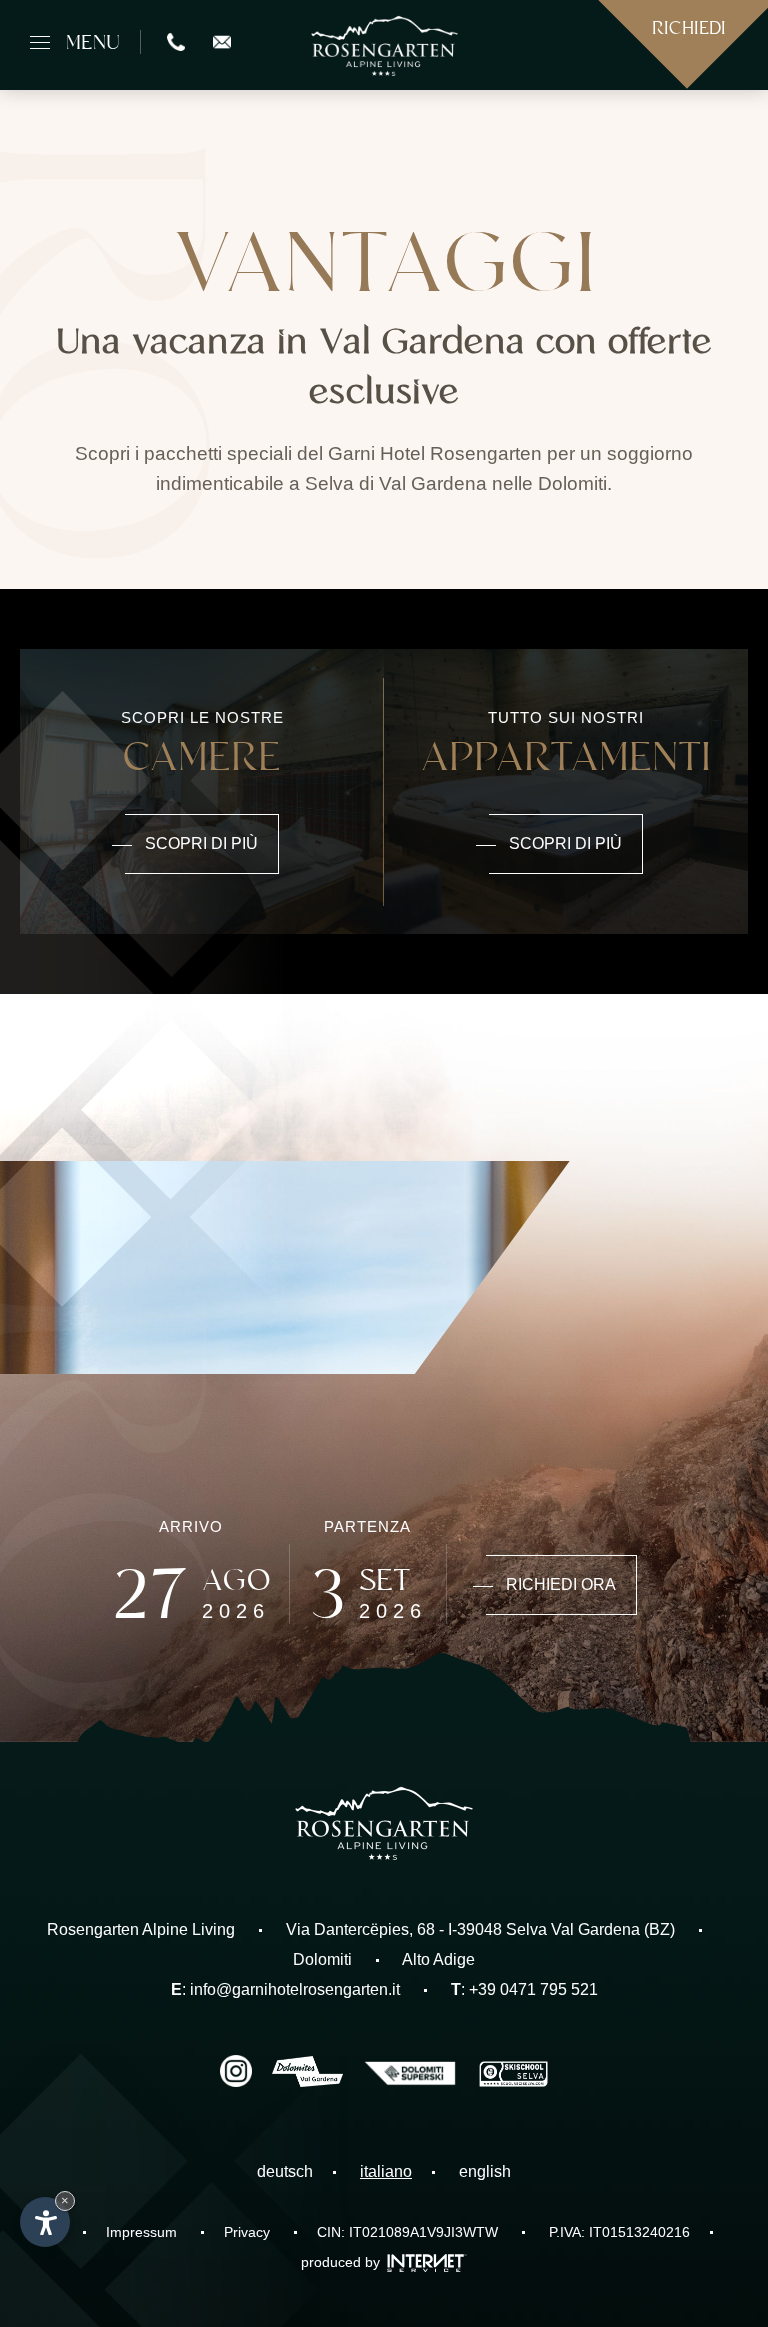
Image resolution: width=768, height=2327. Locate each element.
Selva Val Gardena (573, 1929)
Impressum (141, 2232)
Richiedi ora (561, 1584)
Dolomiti (322, 1959)
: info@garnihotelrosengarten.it (285, 1989)
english (485, 2171)
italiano (386, 2171)
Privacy (247, 2232)
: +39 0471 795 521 (524, 1989)
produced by (342, 2262)
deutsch (285, 2171)
